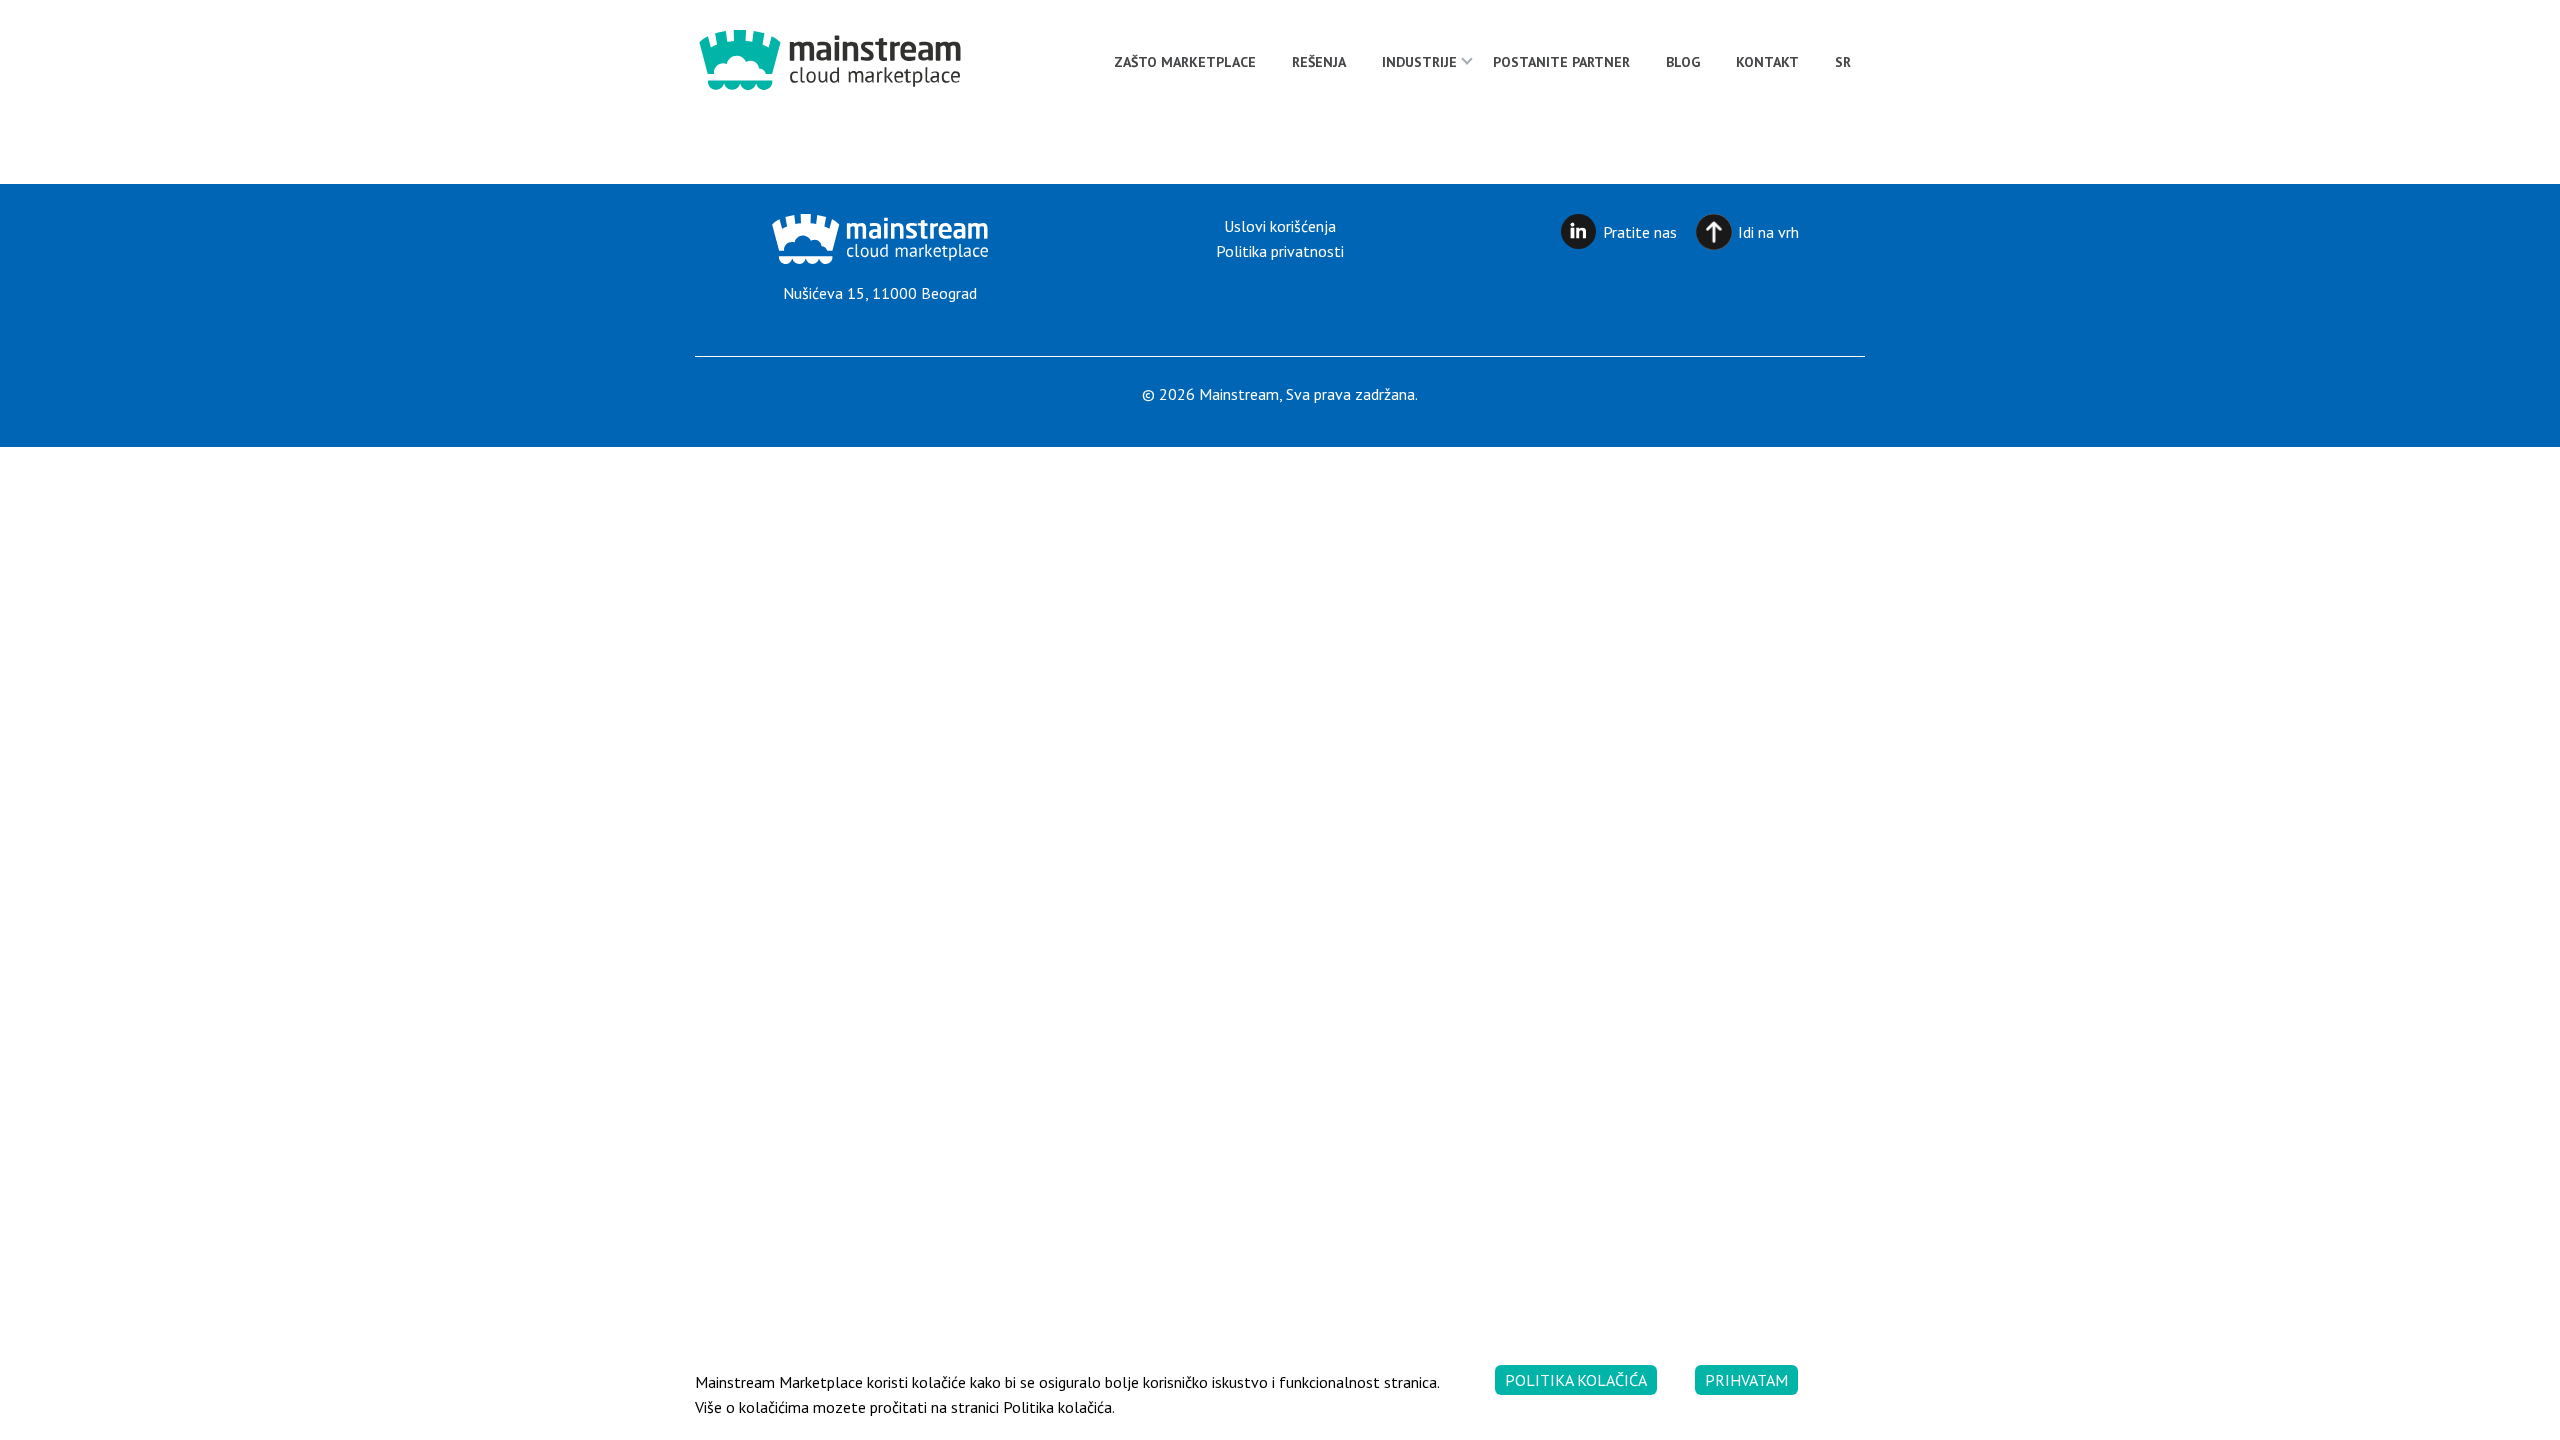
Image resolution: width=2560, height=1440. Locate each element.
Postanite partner (1561, 62)
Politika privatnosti (1280, 251)
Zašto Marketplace (1185, 62)
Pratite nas (1640, 232)
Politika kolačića (1576, 1380)
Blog (1683, 62)
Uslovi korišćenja (1280, 226)
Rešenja (1319, 62)
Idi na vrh (1768, 232)
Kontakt (1767, 62)
